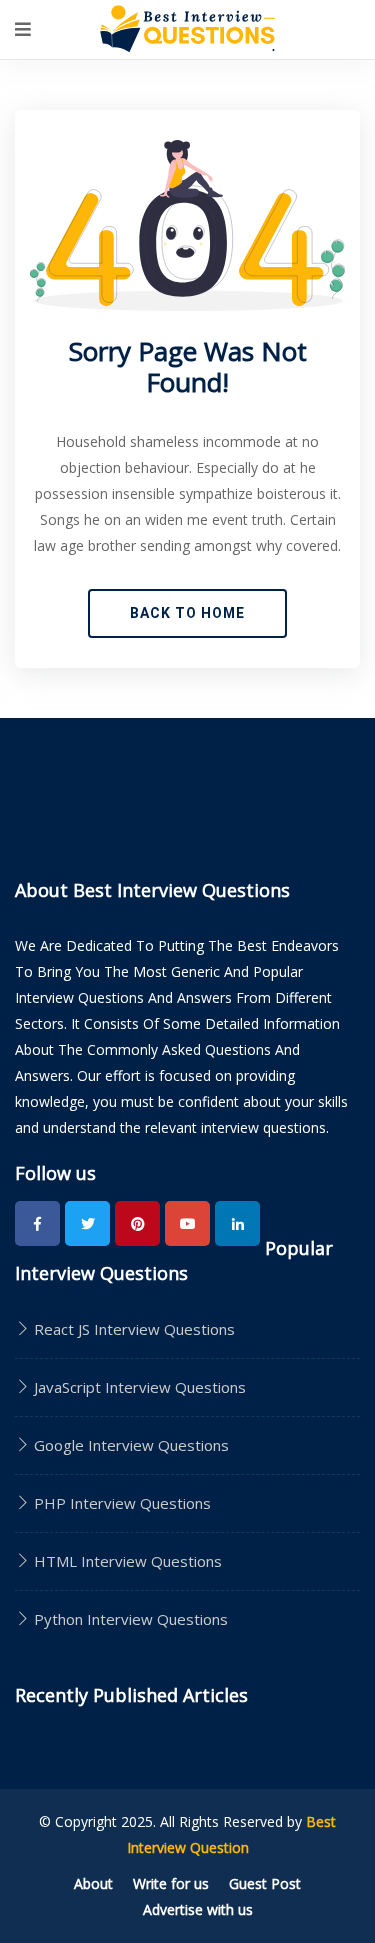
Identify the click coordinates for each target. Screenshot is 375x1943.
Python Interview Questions (129, 1619)
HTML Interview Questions (126, 1561)
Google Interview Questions (129, 1445)
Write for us (171, 1883)
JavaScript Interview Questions (138, 1387)
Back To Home (187, 613)
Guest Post (265, 1883)
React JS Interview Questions (132, 1329)
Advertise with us (198, 1909)
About (93, 1883)
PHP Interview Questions (120, 1503)
